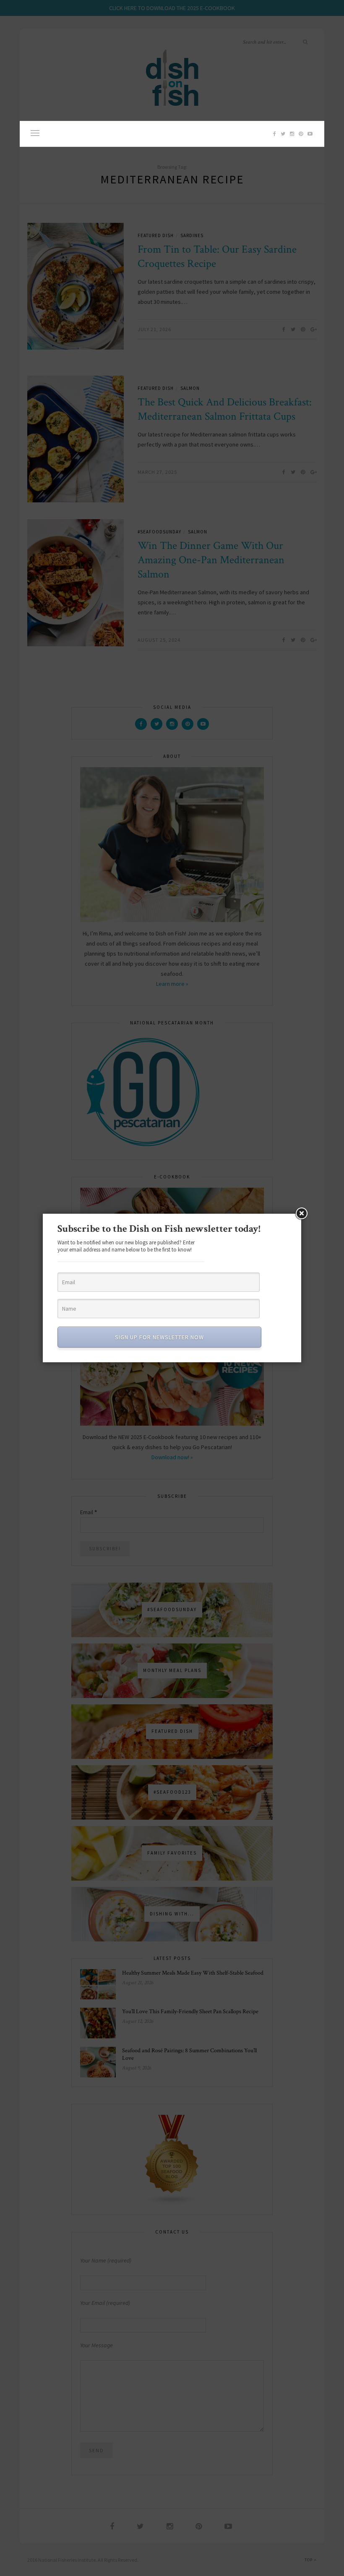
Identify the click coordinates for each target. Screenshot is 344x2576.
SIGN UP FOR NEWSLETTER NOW (159, 1337)
